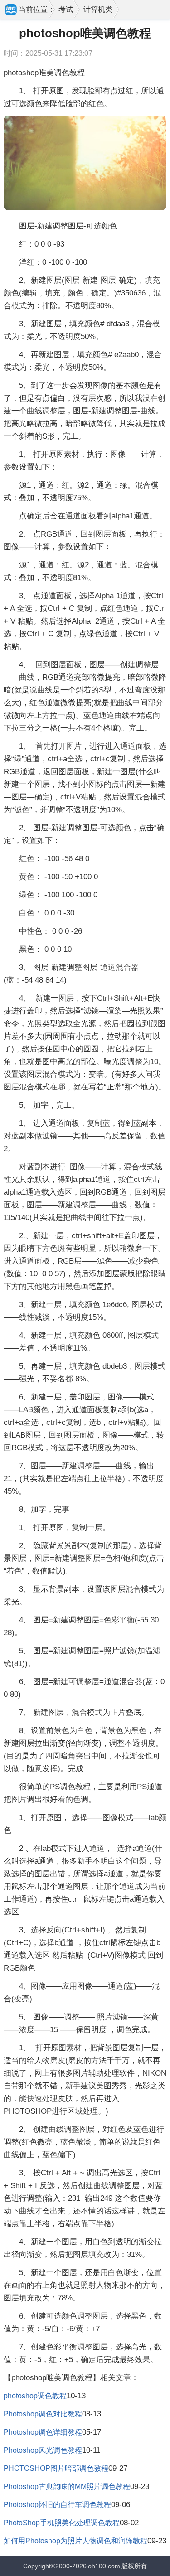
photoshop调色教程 (35, 2396)
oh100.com (104, 2566)
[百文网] (11, 10)
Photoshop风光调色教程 (43, 2450)
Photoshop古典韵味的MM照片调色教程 (67, 2486)
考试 (66, 9)
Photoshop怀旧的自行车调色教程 (57, 2505)
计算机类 (98, 9)
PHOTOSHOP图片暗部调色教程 (56, 2468)
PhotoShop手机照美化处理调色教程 (62, 2523)
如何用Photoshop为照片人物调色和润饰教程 (75, 2541)
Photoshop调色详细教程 (43, 2432)
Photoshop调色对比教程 (43, 2414)
